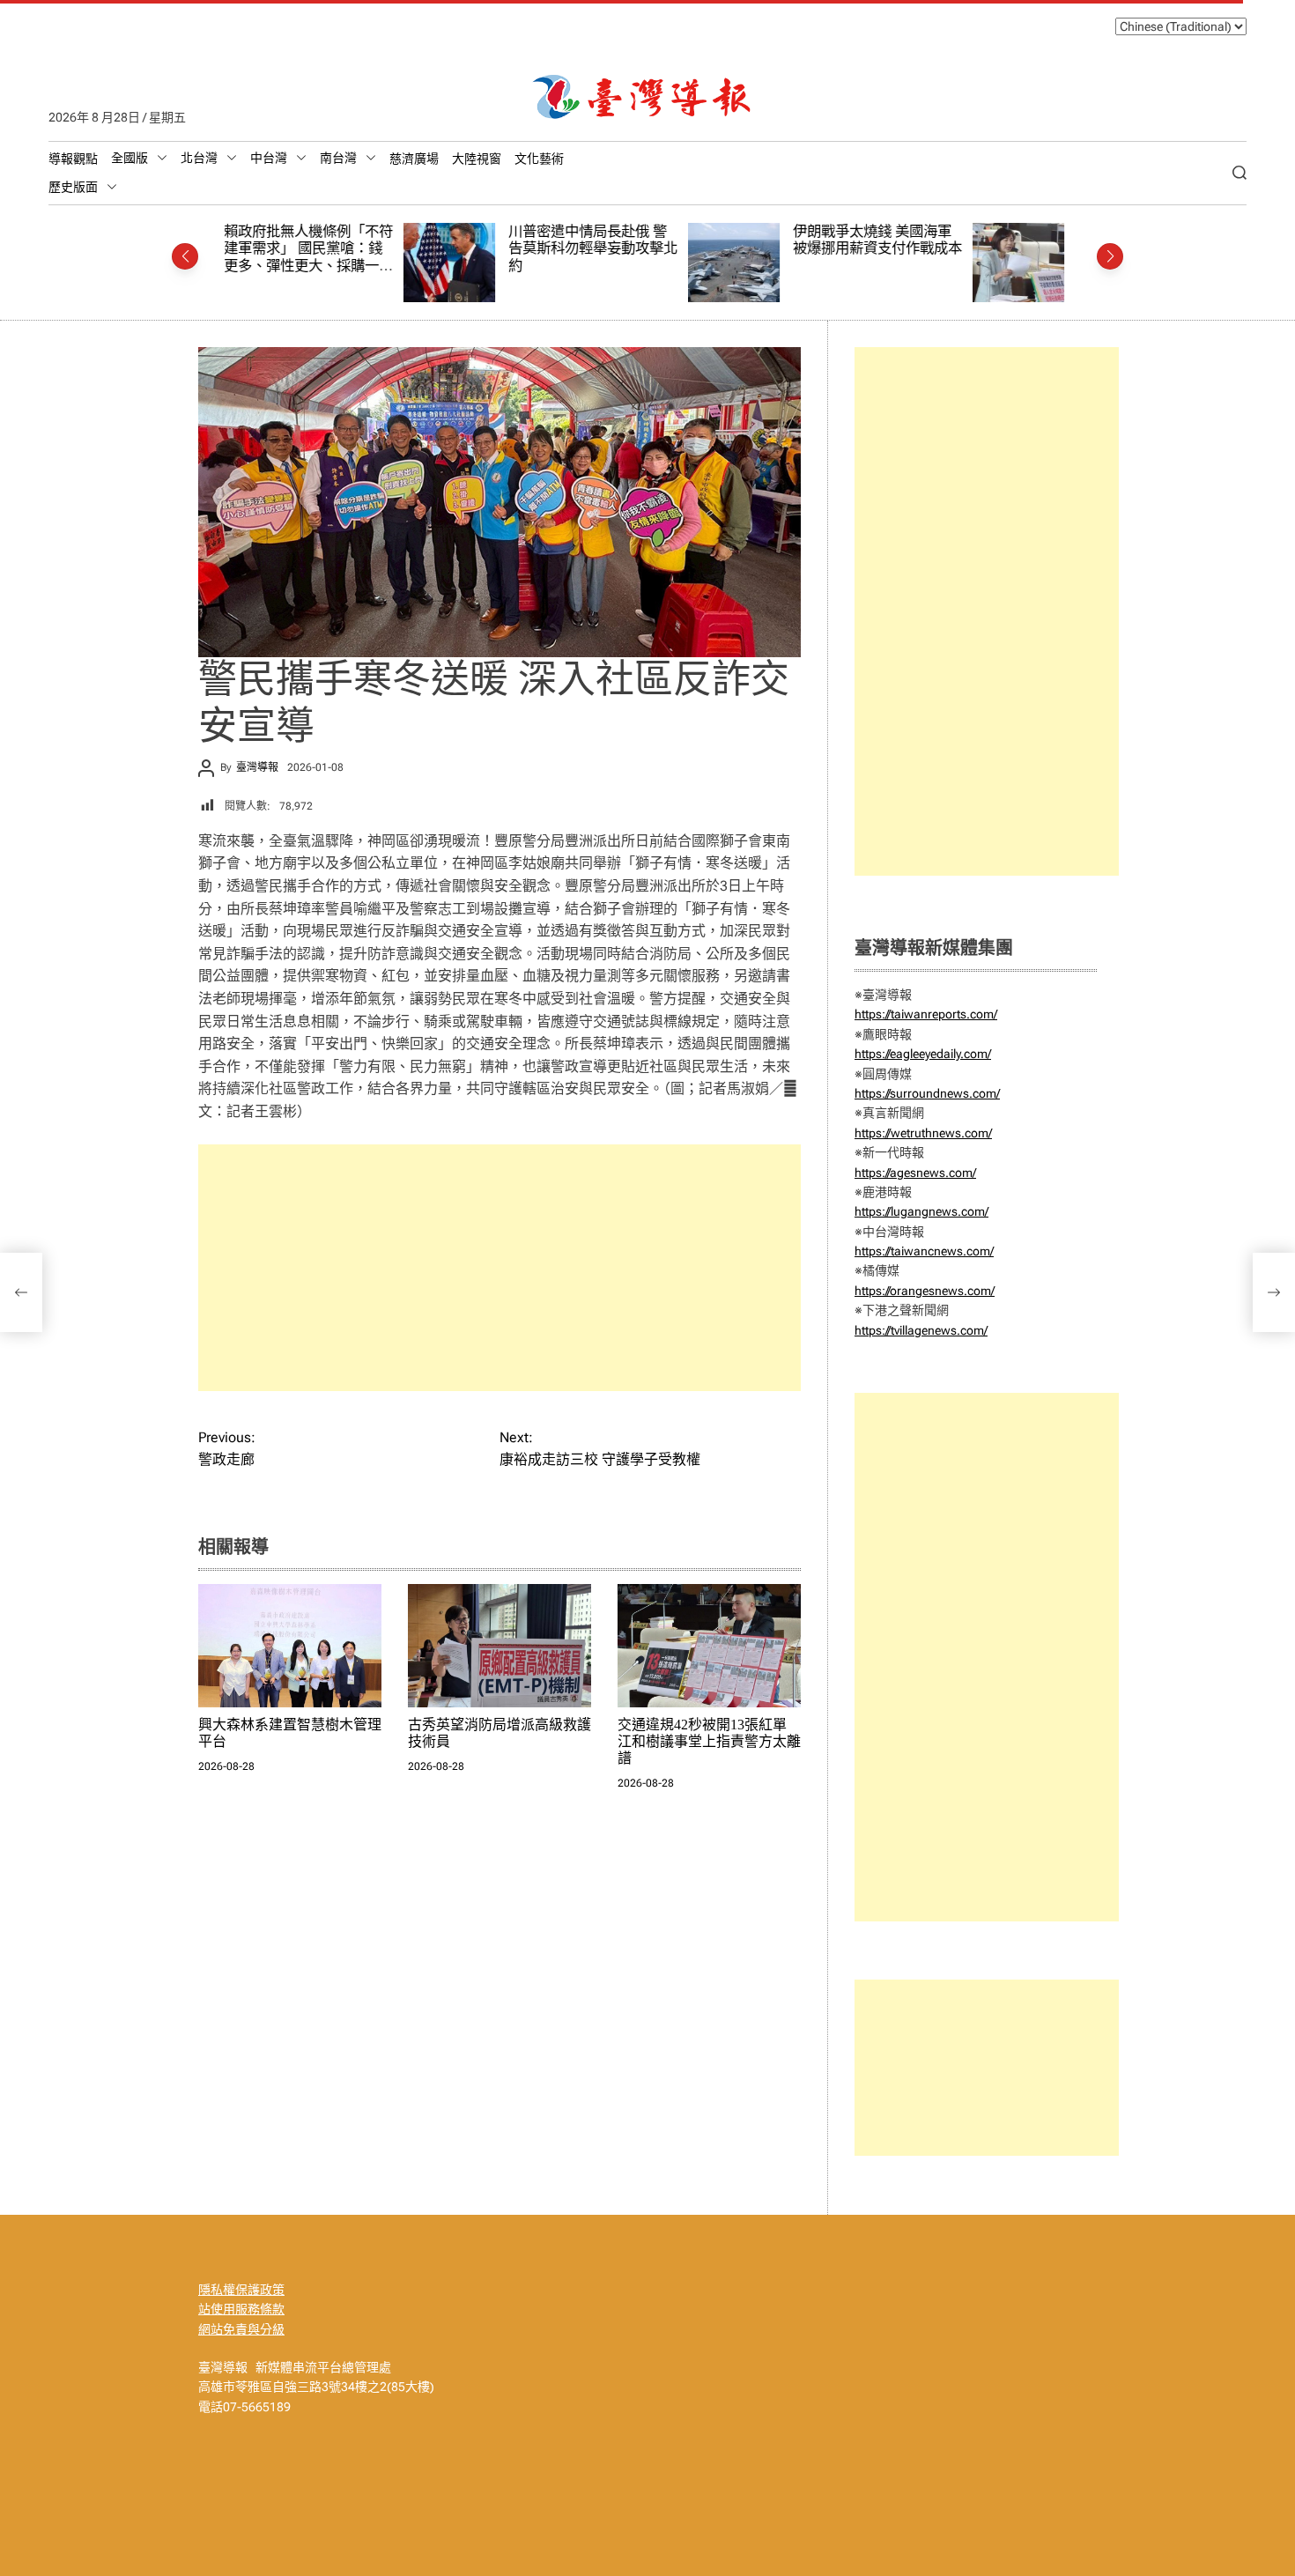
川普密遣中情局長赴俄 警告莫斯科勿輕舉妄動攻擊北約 (414, 248)
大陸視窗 (477, 159)
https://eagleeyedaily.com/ (923, 1054)
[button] (185, 256)
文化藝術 (539, 159)
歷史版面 (73, 187)
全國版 (129, 158)
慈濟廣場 (414, 159)
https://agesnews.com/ (915, 1173)
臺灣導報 (257, 767)
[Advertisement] (499, 1268)
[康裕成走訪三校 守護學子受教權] (1274, 1292)
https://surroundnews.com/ (927, 1093)
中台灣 (269, 158)
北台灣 (199, 158)
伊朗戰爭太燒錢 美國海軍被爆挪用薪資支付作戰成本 (699, 240)
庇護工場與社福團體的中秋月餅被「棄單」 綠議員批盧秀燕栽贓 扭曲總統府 (983, 248)
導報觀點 (73, 159)
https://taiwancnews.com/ (924, 1251)
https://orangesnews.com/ (925, 1291)
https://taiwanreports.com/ (926, 1014)
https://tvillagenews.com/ (921, 1330)
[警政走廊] (21, 1292)
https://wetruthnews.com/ (923, 1133)
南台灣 (338, 158)
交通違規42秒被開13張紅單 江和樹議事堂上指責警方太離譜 (709, 1741)
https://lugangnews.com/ (921, 1211)
